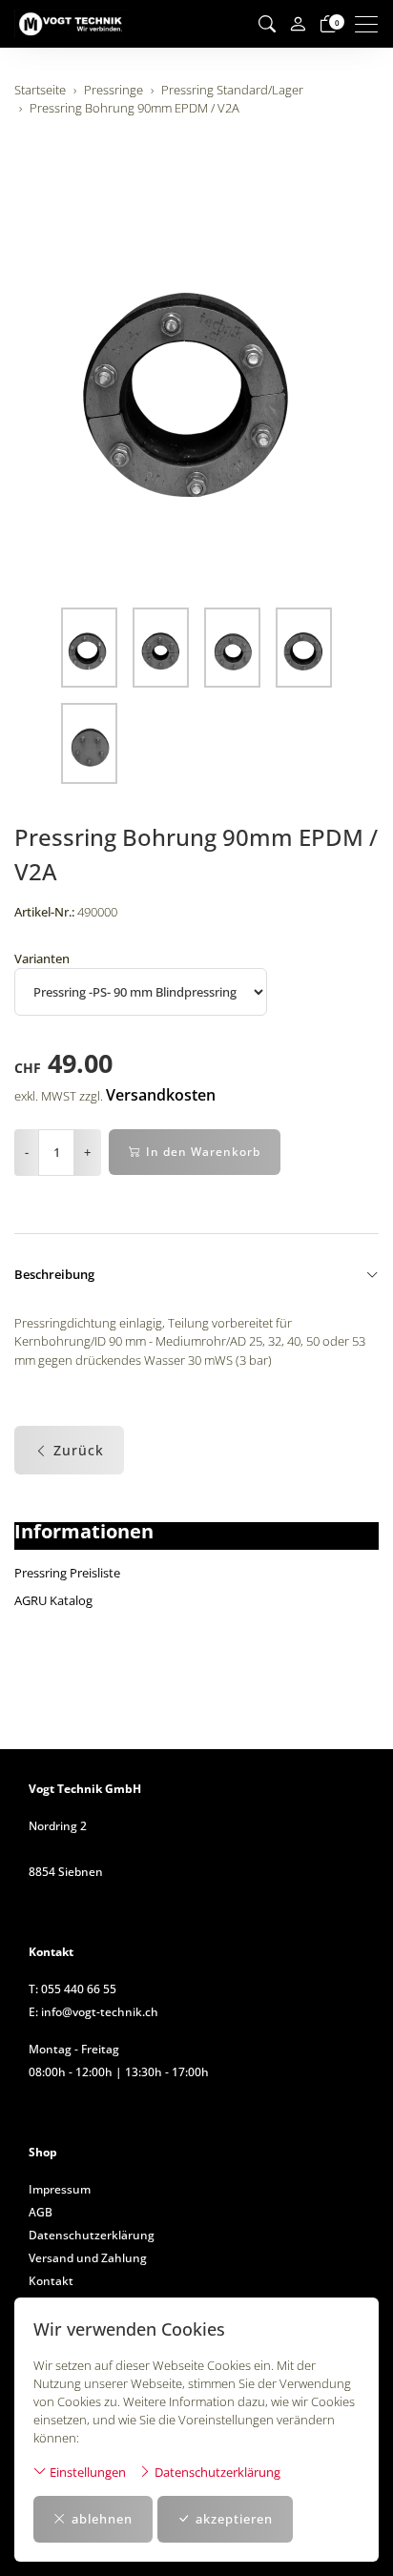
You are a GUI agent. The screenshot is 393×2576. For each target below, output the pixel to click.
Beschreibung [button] (54, 1274)
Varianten (42, 958)
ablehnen (102, 2519)
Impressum (60, 2189)
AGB (41, 2212)
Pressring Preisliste (67, 1573)
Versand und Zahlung (88, 2258)
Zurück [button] (79, 1450)
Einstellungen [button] (86, 2472)
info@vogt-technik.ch (100, 2012)
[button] (267, 24)
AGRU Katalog (53, 1600)
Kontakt (51, 2281)
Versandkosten (161, 1095)
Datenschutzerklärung (216, 2472)
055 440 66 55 (79, 1989)
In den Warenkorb (203, 1152)
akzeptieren (234, 2519)
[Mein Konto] (298, 24)
